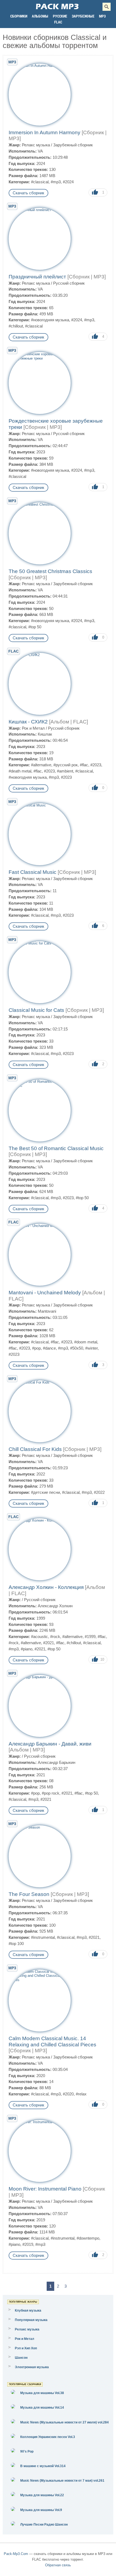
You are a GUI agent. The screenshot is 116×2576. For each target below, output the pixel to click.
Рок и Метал (33, 728)
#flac (84, 765)
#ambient (65, 771)
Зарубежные (83, 16)
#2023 (96, 765)
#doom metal (86, 1342)
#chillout (16, 326)
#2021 (49, 1643)
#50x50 (77, 1348)
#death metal (20, 771)
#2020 (68, 2094)
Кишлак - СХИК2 (48, 722)
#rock (55, 1637)
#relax (81, 2094)
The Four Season (49, 1894)
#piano (27, 1649)
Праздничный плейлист (57, 277)
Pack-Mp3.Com (16, 2554)
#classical (40, 182)
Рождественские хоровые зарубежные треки (56, 424)
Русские (60, 16)
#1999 (90, 1637)
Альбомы (40, 16)
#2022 (99, 1492)
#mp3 (56, 182)
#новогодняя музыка (50, 320)
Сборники (19, 16)
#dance (49, 1348)
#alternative (41, 765)
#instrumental (43, 1937)
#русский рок (66, 765)
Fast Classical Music (52, 872)
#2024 (68, 182)
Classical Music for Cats (56, 1010)
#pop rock (51, 1793)
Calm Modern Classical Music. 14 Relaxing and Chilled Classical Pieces (52, 2045)
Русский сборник (69, 283)
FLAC (58, 22)
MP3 (102, 16)
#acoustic (40, 1637)
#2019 (28, 2244)
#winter (91, 1348)
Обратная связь (58, 2565)
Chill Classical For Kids (55, 1449)
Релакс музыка (36, 145)
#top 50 (35, 627)
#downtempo (88, 2238)
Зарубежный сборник (73, 145)
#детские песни (45, 1492)
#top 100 (16, 1944)
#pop (36, 1348)
